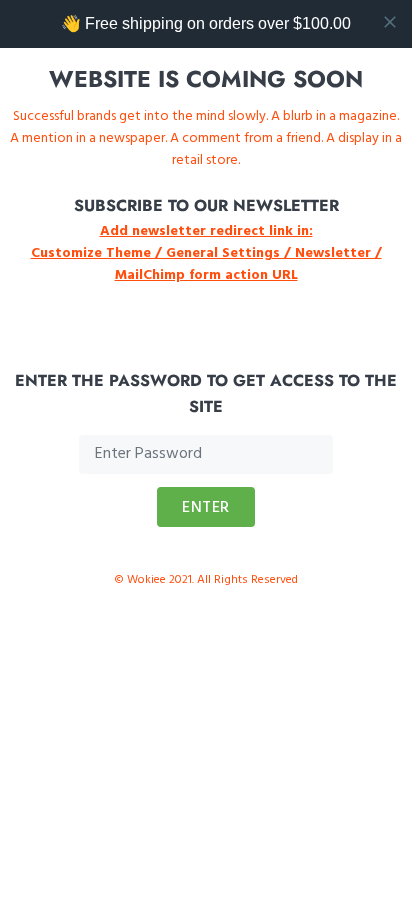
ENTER (206, 508)
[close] (390, 22)
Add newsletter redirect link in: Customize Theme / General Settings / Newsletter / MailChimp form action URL (206, 253)
